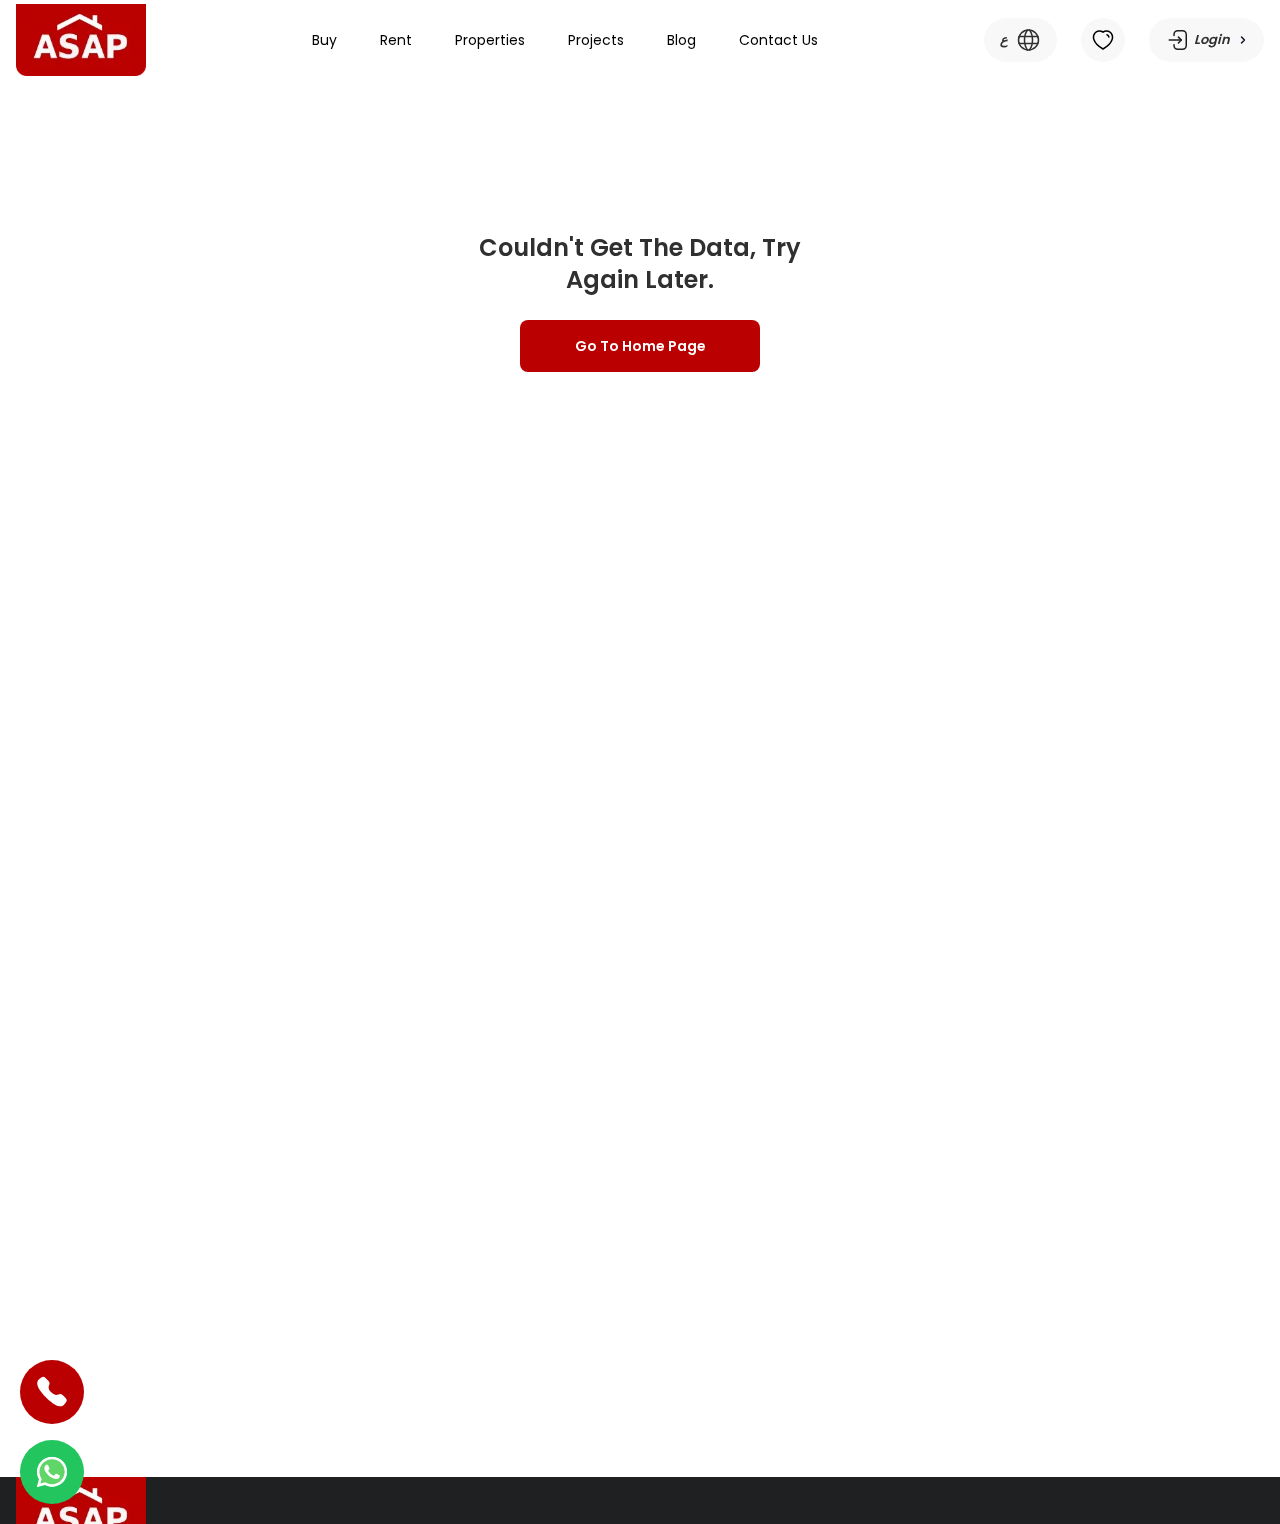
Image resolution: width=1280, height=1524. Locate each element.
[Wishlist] (1103, 40)
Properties (490, 40)
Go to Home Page (640, 346)
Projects (596, 40)
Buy (324, 40)
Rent (396, 40)
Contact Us (778, 40)
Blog (681, 40)
